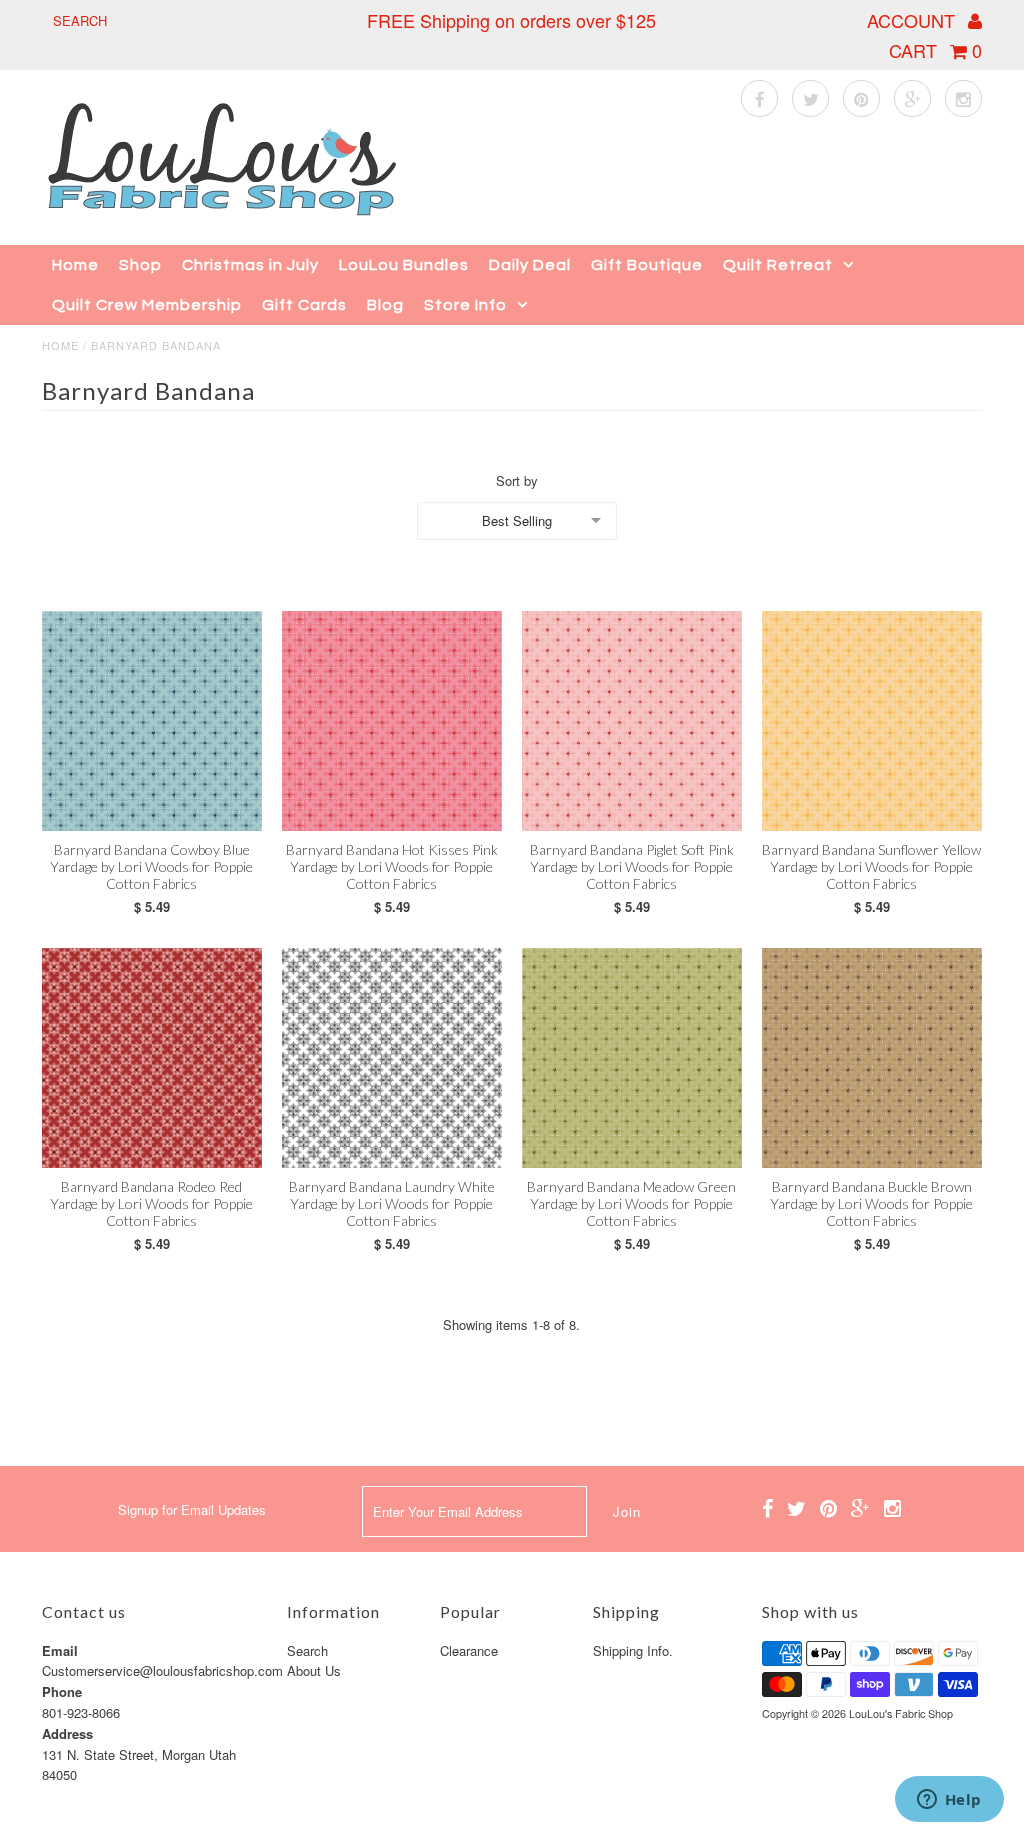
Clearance (469, 1650)
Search (307, 1650)
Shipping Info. (633, 1650)
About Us (314, 1670)
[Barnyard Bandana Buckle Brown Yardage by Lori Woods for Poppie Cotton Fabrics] (872, 1058)
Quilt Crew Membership (147, 305)
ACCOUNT (913, 20)
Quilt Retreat (778, 265)
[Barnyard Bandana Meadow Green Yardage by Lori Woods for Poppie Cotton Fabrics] (632, 1058)
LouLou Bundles (404, 265)
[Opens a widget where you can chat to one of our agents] (949, 1801)
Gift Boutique (647, 265)
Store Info (465, 305)
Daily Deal (530, 265)
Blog (385, 305)
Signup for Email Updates (192, 1509)
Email (60, 1650)
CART (935, 50)
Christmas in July (250, 265)
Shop (140, 265)
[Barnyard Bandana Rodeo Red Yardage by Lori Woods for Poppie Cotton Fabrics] (152, 1058)
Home (75, 265)
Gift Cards (304, 305)
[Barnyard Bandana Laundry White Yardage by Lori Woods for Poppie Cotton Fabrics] (392, 1058)
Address (67, 1733)
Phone (62, 1691)
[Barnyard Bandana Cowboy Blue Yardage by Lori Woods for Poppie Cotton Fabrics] (152, 721)
